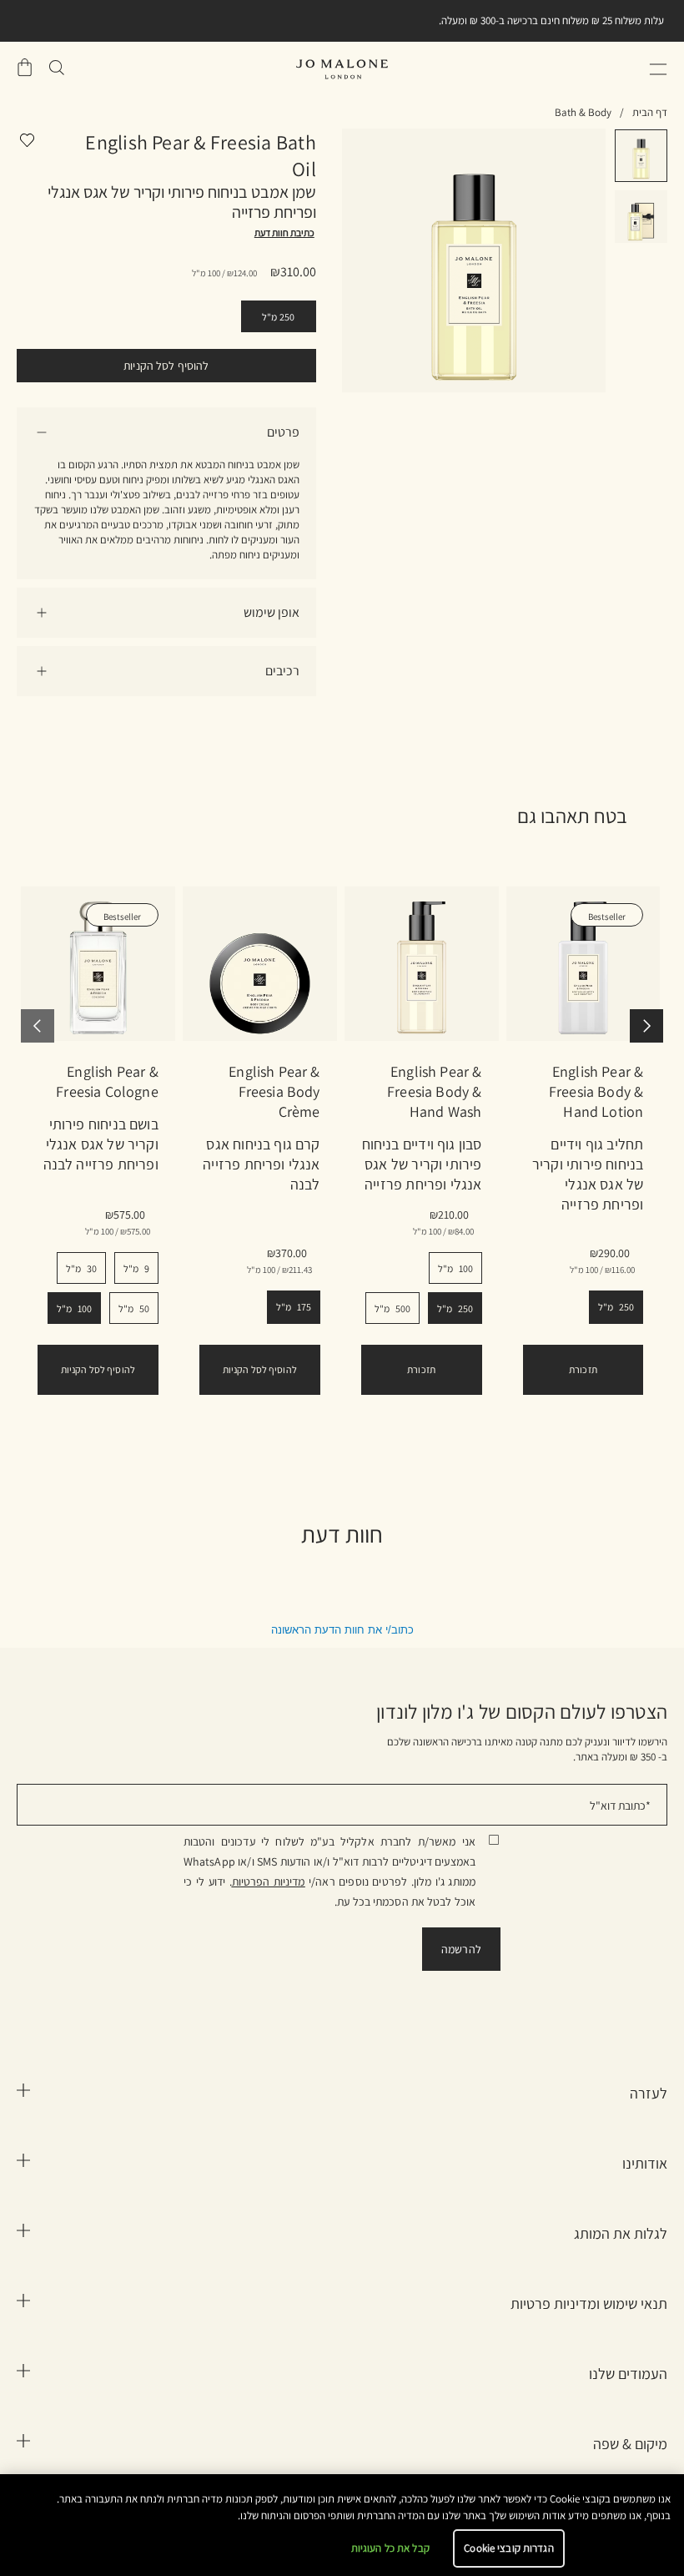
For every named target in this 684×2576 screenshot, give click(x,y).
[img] (25, 68)
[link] (98, 964)
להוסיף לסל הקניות (166, 366)
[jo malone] (342, 69)
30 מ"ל (81, 1268)
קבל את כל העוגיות (390, 2548)
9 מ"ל (136, 1268)
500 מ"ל (392, 1308)
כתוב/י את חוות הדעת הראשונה (342, 1630)
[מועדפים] (26, 144)
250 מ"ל (279, 317)
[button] (658, 69)
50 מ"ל (134, 1308)
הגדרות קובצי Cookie (508, 2548)
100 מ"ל (74, 1308)
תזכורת (421, 1369)
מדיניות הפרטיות (269, 1881)
